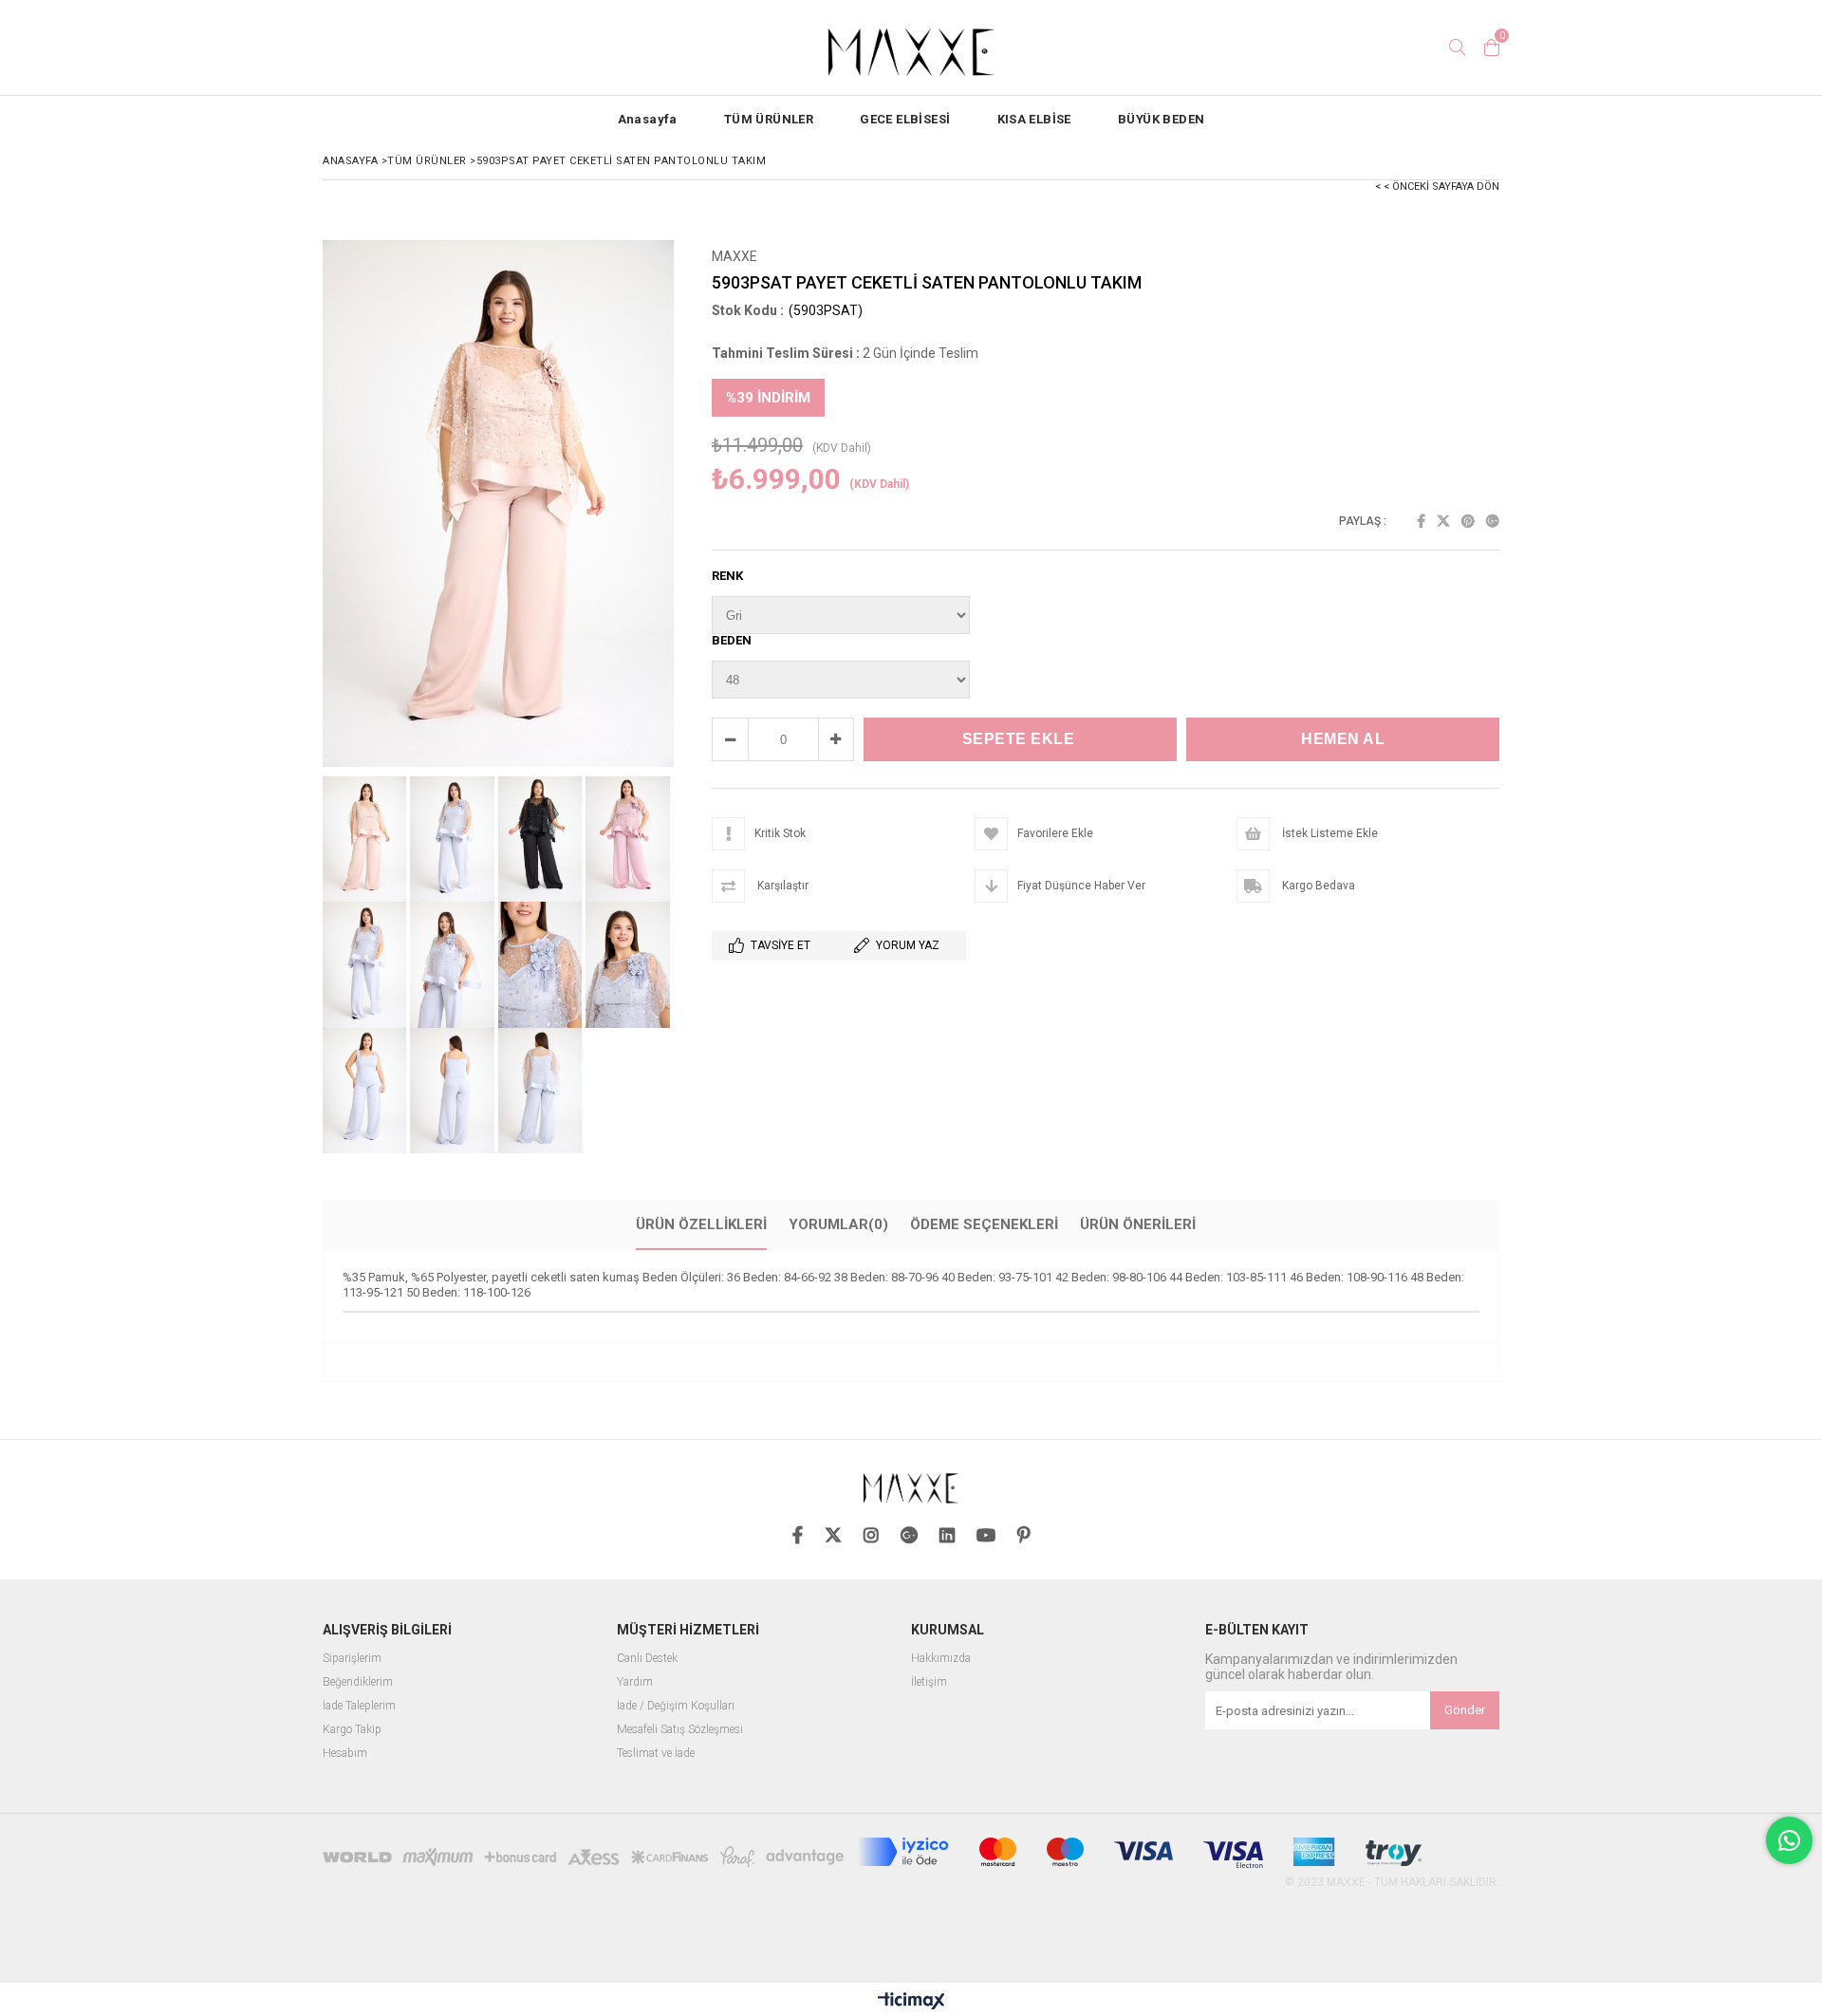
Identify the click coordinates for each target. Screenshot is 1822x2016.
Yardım (635, 1682)
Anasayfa (648, 119)
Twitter (1443, 521)
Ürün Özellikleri (701, 1224)
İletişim (929, 1682)
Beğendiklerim (358, 1682)
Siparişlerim (352, 1659)
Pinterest (1468, 521)
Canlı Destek (647, 1659)
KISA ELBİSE (1034, 119)
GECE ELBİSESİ (905, 119)
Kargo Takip (352, 1730)
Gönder (1465, 1710)
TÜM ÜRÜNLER (769, 119)
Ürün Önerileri (1138, 1224)
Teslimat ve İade (656, 1754)
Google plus (1493, 521)
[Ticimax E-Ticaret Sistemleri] (911, 2002)
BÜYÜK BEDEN (1161, 119)
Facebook (1421, 521)
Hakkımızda (941, 1659)
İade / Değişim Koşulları (676, 1706)
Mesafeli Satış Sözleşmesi (680, 1730)
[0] (1492, 47)
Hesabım (345, 1754)
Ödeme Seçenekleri (984, 1224)
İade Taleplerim (359, 1706)
